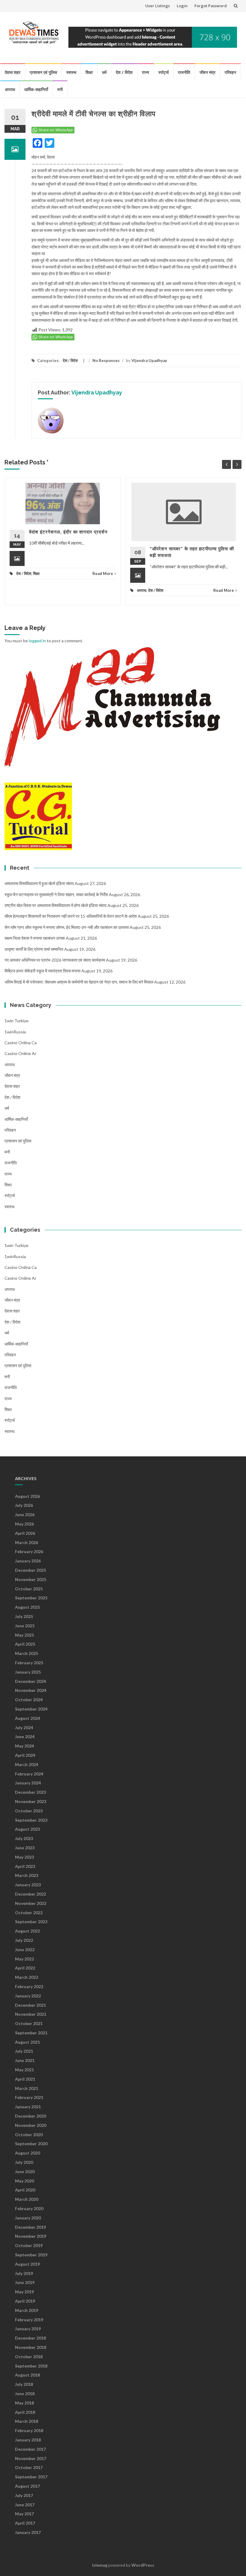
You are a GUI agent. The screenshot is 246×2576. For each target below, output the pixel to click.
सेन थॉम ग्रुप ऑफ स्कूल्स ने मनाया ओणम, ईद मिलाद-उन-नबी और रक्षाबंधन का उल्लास (67, 927)
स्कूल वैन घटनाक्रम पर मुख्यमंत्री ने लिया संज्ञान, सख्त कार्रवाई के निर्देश (56, 894)
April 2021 (25, 2079)
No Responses (106, 360)
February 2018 (29, 2430)
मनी (60, 89)
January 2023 (28, 1885)
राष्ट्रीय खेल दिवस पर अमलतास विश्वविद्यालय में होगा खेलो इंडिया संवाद (55, 905)
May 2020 (24, 2181)
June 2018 (25, 2394)
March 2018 (27, 2421)
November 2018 (31, 2347)
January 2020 (28, 2218)
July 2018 (24, 2384)
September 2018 (31, 2366)
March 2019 (27, 2310)
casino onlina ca (21, 1043)
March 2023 (27, 1875)
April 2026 (25, 1533)
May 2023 (24, 1857)
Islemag (100, 2565)
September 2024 (31, 1709)
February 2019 (29, 2320)
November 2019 (31, 2236)
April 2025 (25, 1644)
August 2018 (27, 2375)
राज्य (145, 72)
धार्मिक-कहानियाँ (36, 89)
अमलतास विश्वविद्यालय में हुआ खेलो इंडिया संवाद (39, 883)
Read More (103, 573)
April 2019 (25, 2301)
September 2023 (31, 1820)
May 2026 (24, 1524)
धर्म (104, 72)
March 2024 (27, 1764)
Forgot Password (211, 6)
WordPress (143, 2565)
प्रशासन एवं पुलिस (43, 72)
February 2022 (29, 1986)
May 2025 (24, 1635)
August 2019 (27, 2264)
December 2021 (30, 2005)
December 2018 (30, 2338)
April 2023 (25, 1866)
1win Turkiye (16, 1021)
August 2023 (27, 1829)
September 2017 (31, 2477)
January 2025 (28, 1672)
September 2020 (31, 2144)
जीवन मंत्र (207, 72)
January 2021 (28, 2107)
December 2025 (30, 1570)
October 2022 (29, 1913)
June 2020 (25, 2172)
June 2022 (25, 1949)
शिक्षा (89, 72)
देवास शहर (13, 72)
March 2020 (27, 2199)
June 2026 (25, 1515)
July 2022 (24, 1940)
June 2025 (25, 1626)
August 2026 (27, 1496)
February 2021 (29, 2097)
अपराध (10, 89)
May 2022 (24, 1959)
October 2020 (29, 2135)
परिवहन (230, 72)
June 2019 (25, 2282)
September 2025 (31, 1598)
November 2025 (31, 1579)
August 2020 (27, 2153)
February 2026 (29, 1551)
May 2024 (24, 1746)
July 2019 (24, 2273)
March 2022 (27, 1977)
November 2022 (31, 1903)
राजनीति (184, 72)
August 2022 (27, 1931)
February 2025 (29, 1663)
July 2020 (24, 2162)
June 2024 (25, 1737)
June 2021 (25, 2060)
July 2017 (24, 2495)
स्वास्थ (71, 72)
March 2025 (27, 1653)
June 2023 (25, 1848)
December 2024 (30, 1681)
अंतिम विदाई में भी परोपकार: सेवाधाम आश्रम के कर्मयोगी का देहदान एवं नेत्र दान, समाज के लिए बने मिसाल (79, 982)
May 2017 (24, 2514)
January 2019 (28, 2329)
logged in (37, 641)
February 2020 (29, 2208)
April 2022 (25, 1968)
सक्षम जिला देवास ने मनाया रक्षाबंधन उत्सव (35, 938)
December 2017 (30, 2449)
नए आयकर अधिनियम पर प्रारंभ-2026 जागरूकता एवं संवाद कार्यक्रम (55, 960)
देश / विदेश (124, 72)
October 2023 (29, 1811)
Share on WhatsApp (56, 130)
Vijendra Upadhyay (149, 360)
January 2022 (28, 1996)
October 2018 (29, 2357)
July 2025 (24, 1616)
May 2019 (24, 2292)
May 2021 (24, 2070)
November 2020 (31, 2125)
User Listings (157, 6)
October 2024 (29, 1700)
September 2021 (31, 2033)
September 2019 (31, 2255)
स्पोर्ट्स (163, 72)
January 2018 (28, 2440)
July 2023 (24, 1838)
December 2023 (30, 1792)
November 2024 (31, 1690)
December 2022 (30, 1894)
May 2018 (24, 2403)
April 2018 (25, 2412)
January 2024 (28, 1783)
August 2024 (27, 1718)
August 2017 (27, 2486)
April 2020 (25, 2190)
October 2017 (29, 2467)
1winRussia (15, 1032)
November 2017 (31, 2458)
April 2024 (25, 1755)
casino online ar (20, 1053)
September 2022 (31, 1922)
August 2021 (27, 2042)
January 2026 (28, 1561)
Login (182, 6)
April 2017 (25, 2523)
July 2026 (24, 1505)
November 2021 (31, 2014)
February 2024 (29, 1774)
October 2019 (29, 2245)
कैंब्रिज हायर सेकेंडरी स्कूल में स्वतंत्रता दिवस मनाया (42, 971)
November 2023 (31, 1801)
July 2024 (24, 1727)
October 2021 (29, 2023)
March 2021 (27, 2088)
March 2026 (27, 1542)
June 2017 (25, 2505)
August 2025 (27, 1607)
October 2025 (29, 1589)
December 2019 (30, 2227)
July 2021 (24, 2051)
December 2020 (30, 2116)
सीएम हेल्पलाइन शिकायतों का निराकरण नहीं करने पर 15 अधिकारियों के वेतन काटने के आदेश (71, 916)
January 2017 (28, 2532)
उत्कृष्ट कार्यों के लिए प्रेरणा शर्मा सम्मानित (34, 949)
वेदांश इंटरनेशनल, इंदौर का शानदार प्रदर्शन (68, 532)
